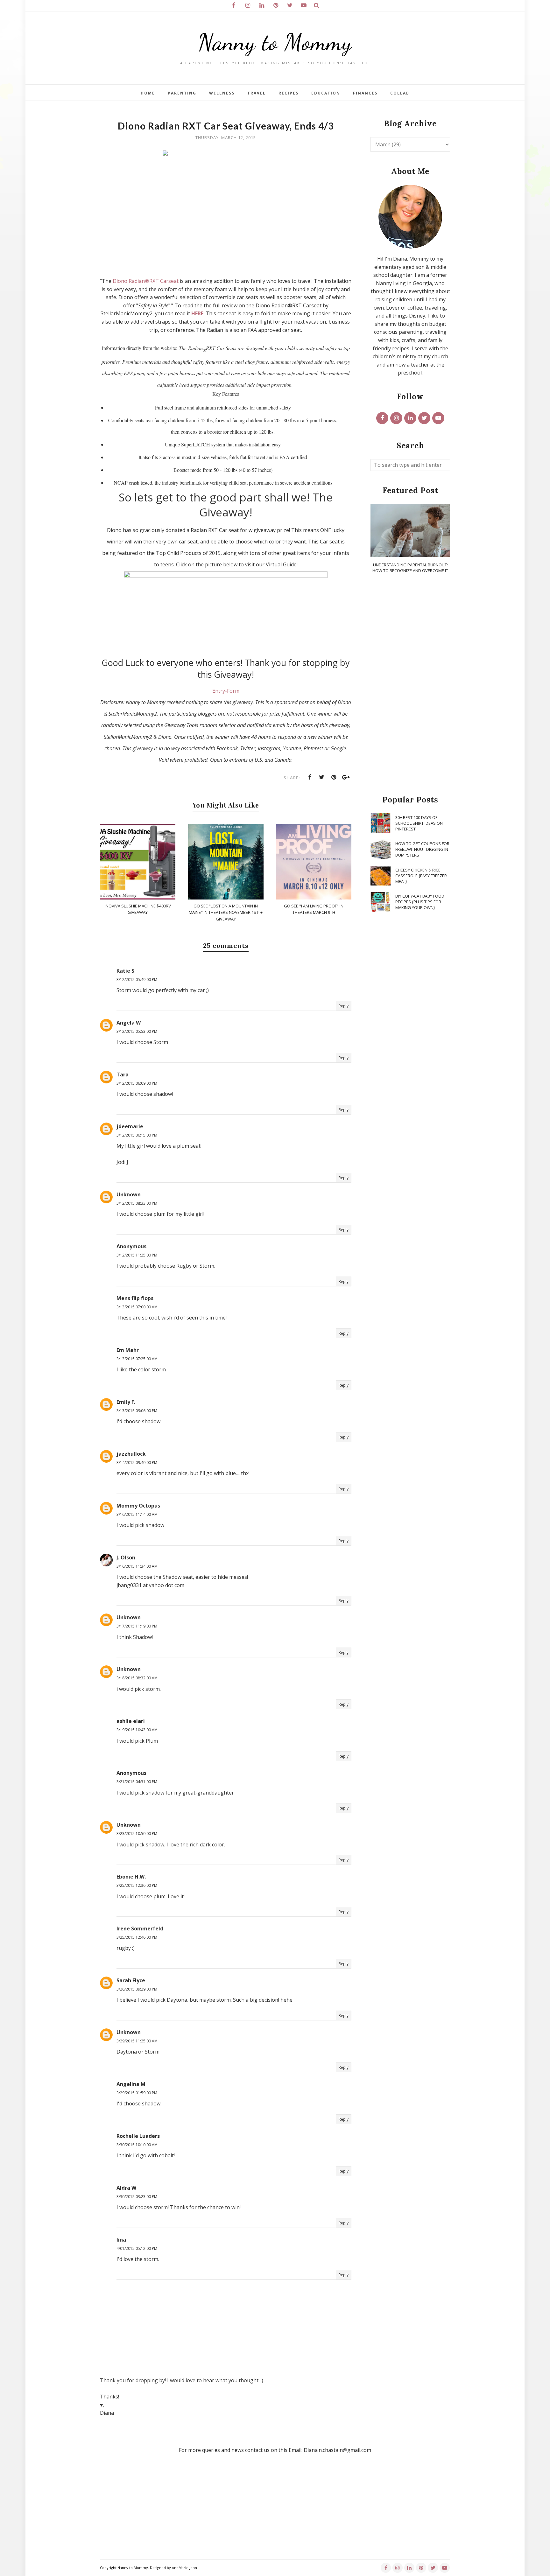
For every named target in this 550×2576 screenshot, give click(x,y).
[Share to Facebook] (310, 777)
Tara (123, 1074)
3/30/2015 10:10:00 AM (137, 2145)
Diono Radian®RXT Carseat (146, 281)
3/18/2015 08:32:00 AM (137, 1678)
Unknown (129, 1194)
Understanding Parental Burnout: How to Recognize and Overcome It (410, 568)
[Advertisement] (410, 685)
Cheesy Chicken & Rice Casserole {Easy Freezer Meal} (421, 876)
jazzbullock (131, 1454)
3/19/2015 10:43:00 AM (137, 1730)
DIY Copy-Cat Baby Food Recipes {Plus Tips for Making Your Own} (420, 902)
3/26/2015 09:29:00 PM (137, 1989)
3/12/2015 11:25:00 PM (137, 1255)
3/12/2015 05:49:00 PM (137, 980)
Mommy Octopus (138, 1506)
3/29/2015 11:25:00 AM (137, 2041)
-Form (232, 691)
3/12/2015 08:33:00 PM (137, 1203)
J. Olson (126, 1557)
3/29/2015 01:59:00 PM (137, 2093)
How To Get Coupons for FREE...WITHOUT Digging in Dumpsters (422, 849)
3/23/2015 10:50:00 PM (137, 1834)
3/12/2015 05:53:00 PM (137, 1031)
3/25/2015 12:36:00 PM (137, 1885)
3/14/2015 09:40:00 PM (137, 1463)
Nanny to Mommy (275, 42)
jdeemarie (130, 1126)
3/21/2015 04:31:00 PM (137, 1782)
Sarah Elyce (131, 1980)
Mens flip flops (135, 1298)
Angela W (129, 1023)
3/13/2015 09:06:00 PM (137, 1411)
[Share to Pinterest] (334, 777)
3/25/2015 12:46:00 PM (137, 1937)
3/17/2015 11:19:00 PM (137, 1626)
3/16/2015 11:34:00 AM (137, 1566)
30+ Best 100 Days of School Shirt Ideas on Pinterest (419, 823)
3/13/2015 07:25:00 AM (137, 1359)
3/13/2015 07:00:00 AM (137, 1307)
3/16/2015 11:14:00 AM (137, 1514)
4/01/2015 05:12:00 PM (137, 2248)
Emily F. (126, 1402)
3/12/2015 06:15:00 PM (137, 1135)
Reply (344, 1006)
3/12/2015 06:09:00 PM (137, 1083)
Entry (219, 691)
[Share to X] (322, 777)
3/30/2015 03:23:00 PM (137, 2197)
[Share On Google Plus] (346, 777)
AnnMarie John (184, 2568)
